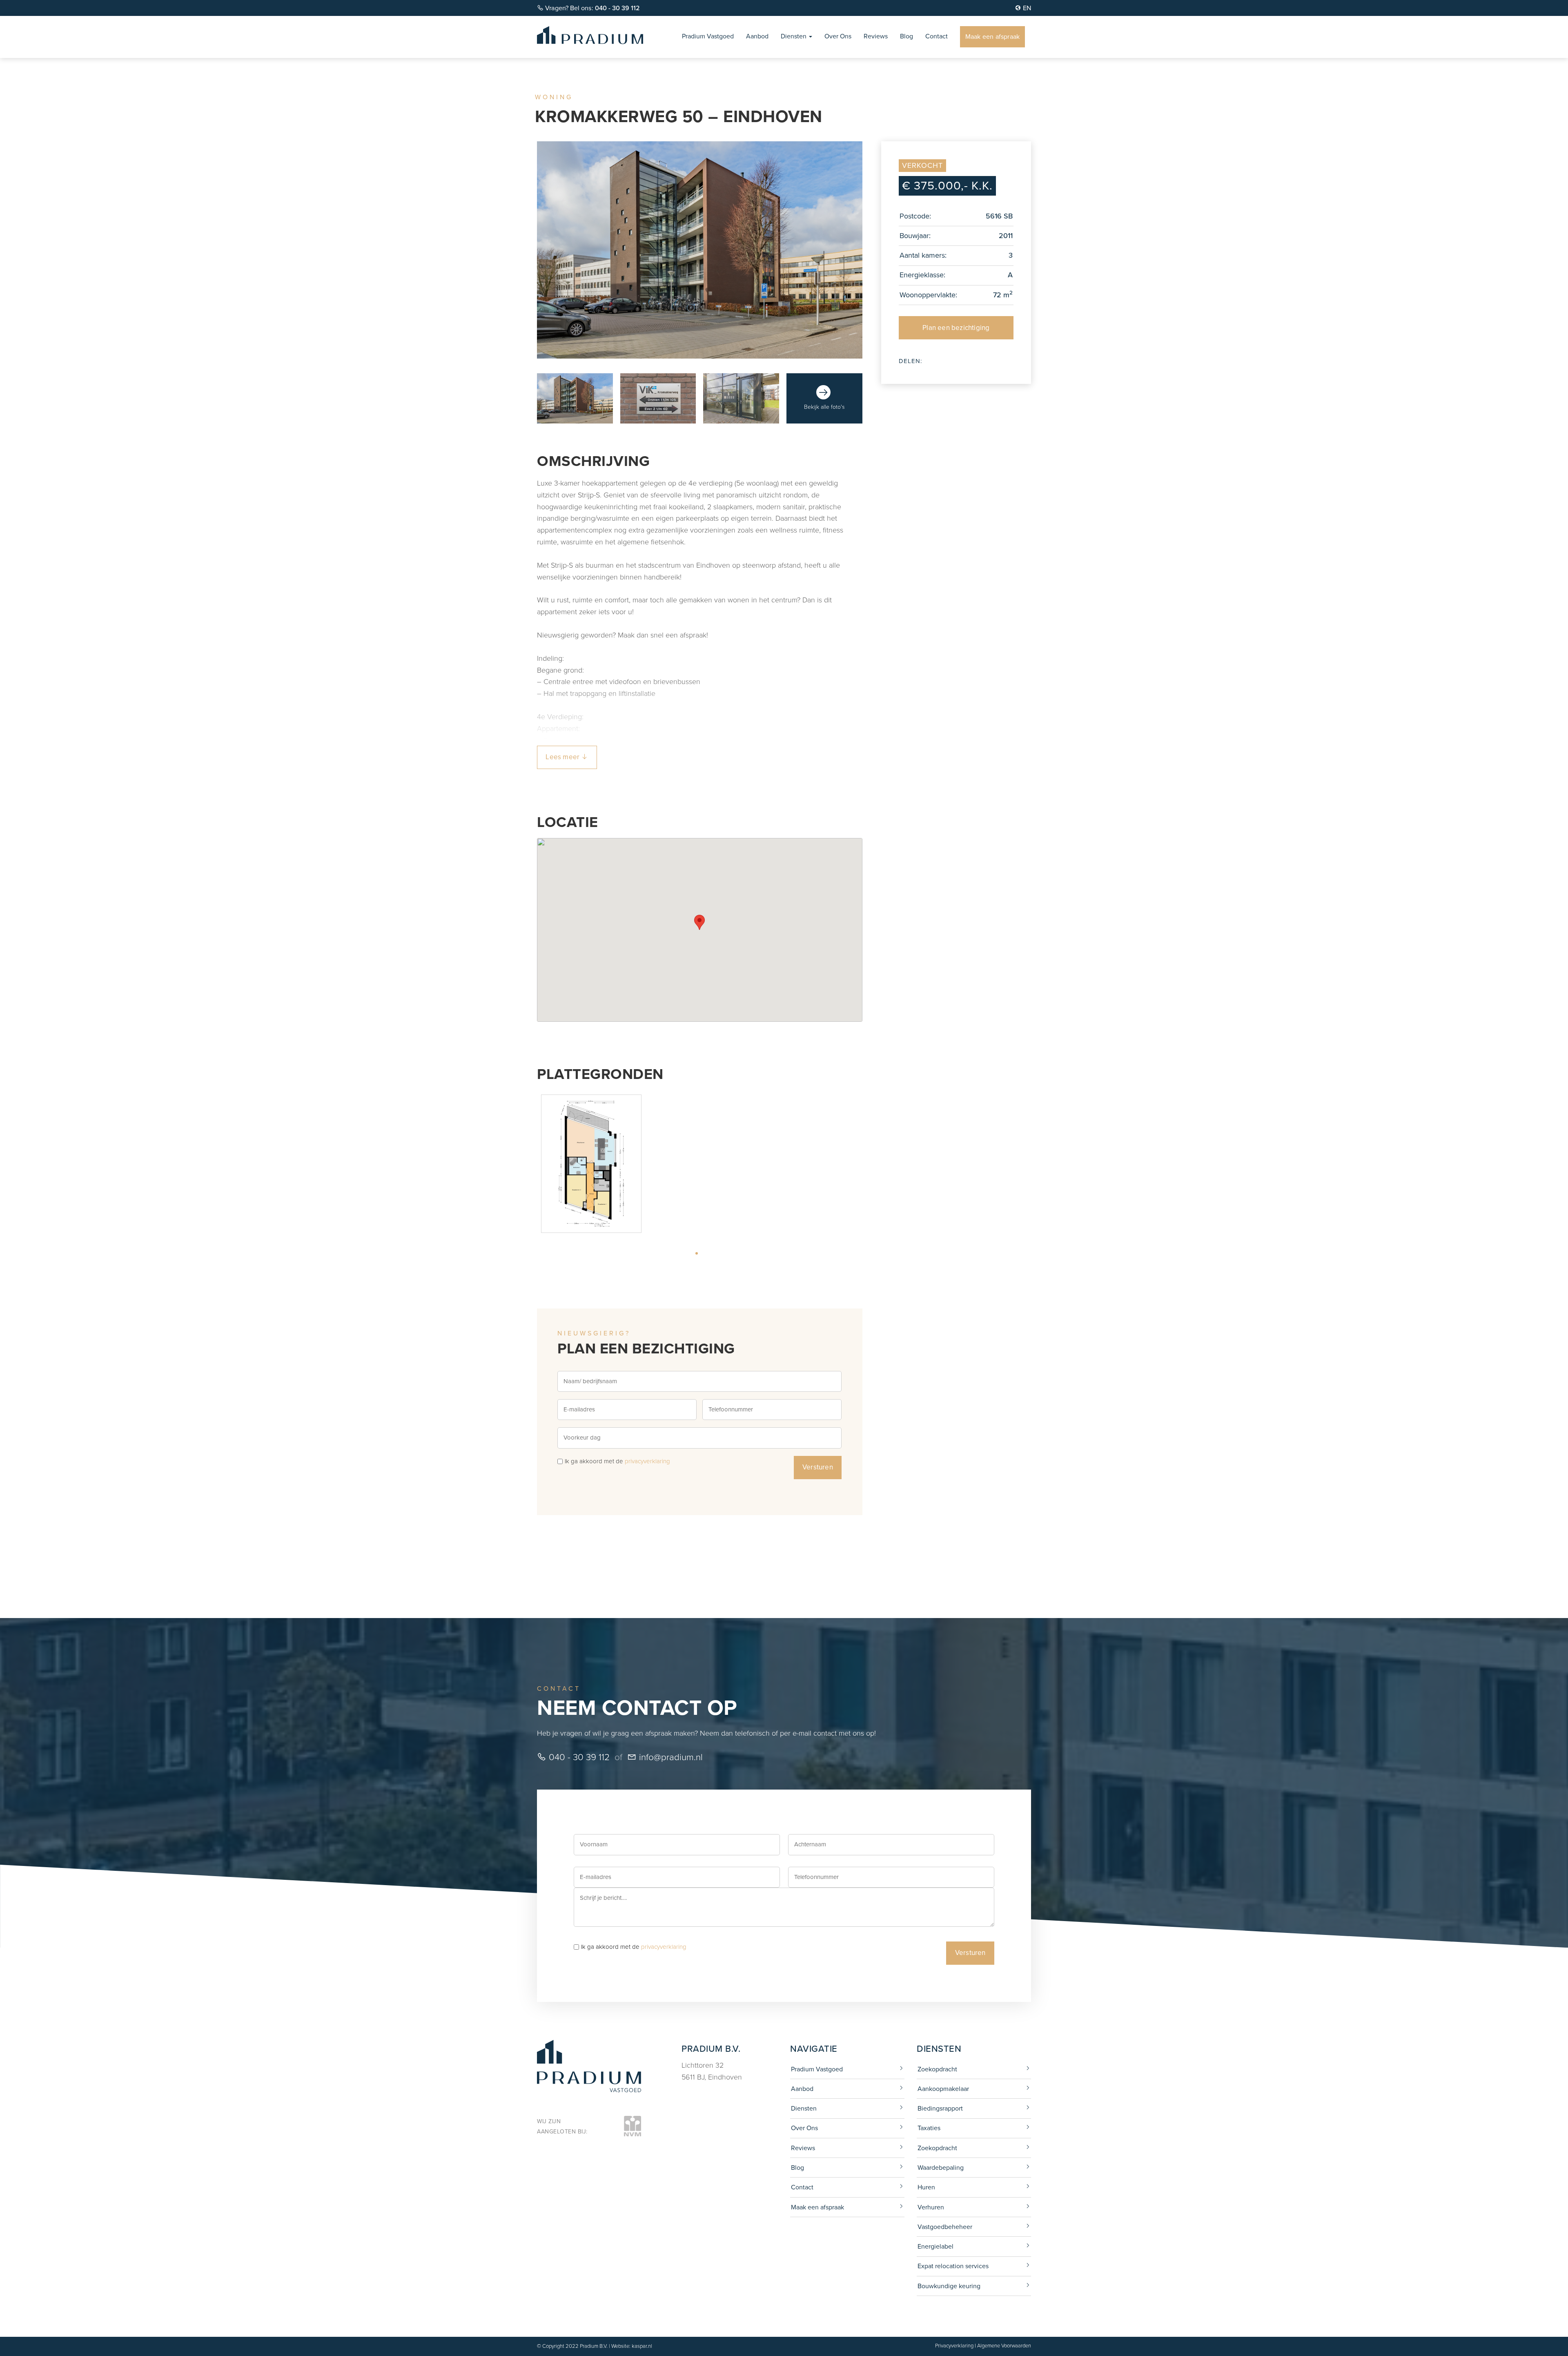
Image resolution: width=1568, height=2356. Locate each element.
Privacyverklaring (954, 2346)
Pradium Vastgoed (708, 36)
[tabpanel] (591, 1164)
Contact (937, 36)
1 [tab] (708, 1253)
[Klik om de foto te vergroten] (575, 399)
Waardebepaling (941, 2168)
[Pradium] (590, 34)
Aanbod (757, 36)
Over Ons (838, 36)
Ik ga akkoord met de (617, 1461)
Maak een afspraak (992, 37)
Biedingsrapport (940, 2108)
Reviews (876, 36)
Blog (906, 36)
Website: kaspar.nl (632, 2346)
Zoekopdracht (937, 2069)
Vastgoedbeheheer (945, 2227)
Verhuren (931, 2207)
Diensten (794, 36)
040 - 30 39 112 (578, 1757)
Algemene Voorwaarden (1004, 2346)
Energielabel (935, 2246)
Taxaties (929, 2128)
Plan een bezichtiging (956, 328)
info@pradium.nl (670, 1757)
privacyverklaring (647, 1461)
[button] (699, 922)
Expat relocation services (953, 2266)
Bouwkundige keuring (949, 2286)
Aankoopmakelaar (943, 2089)
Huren (926, 2187)
